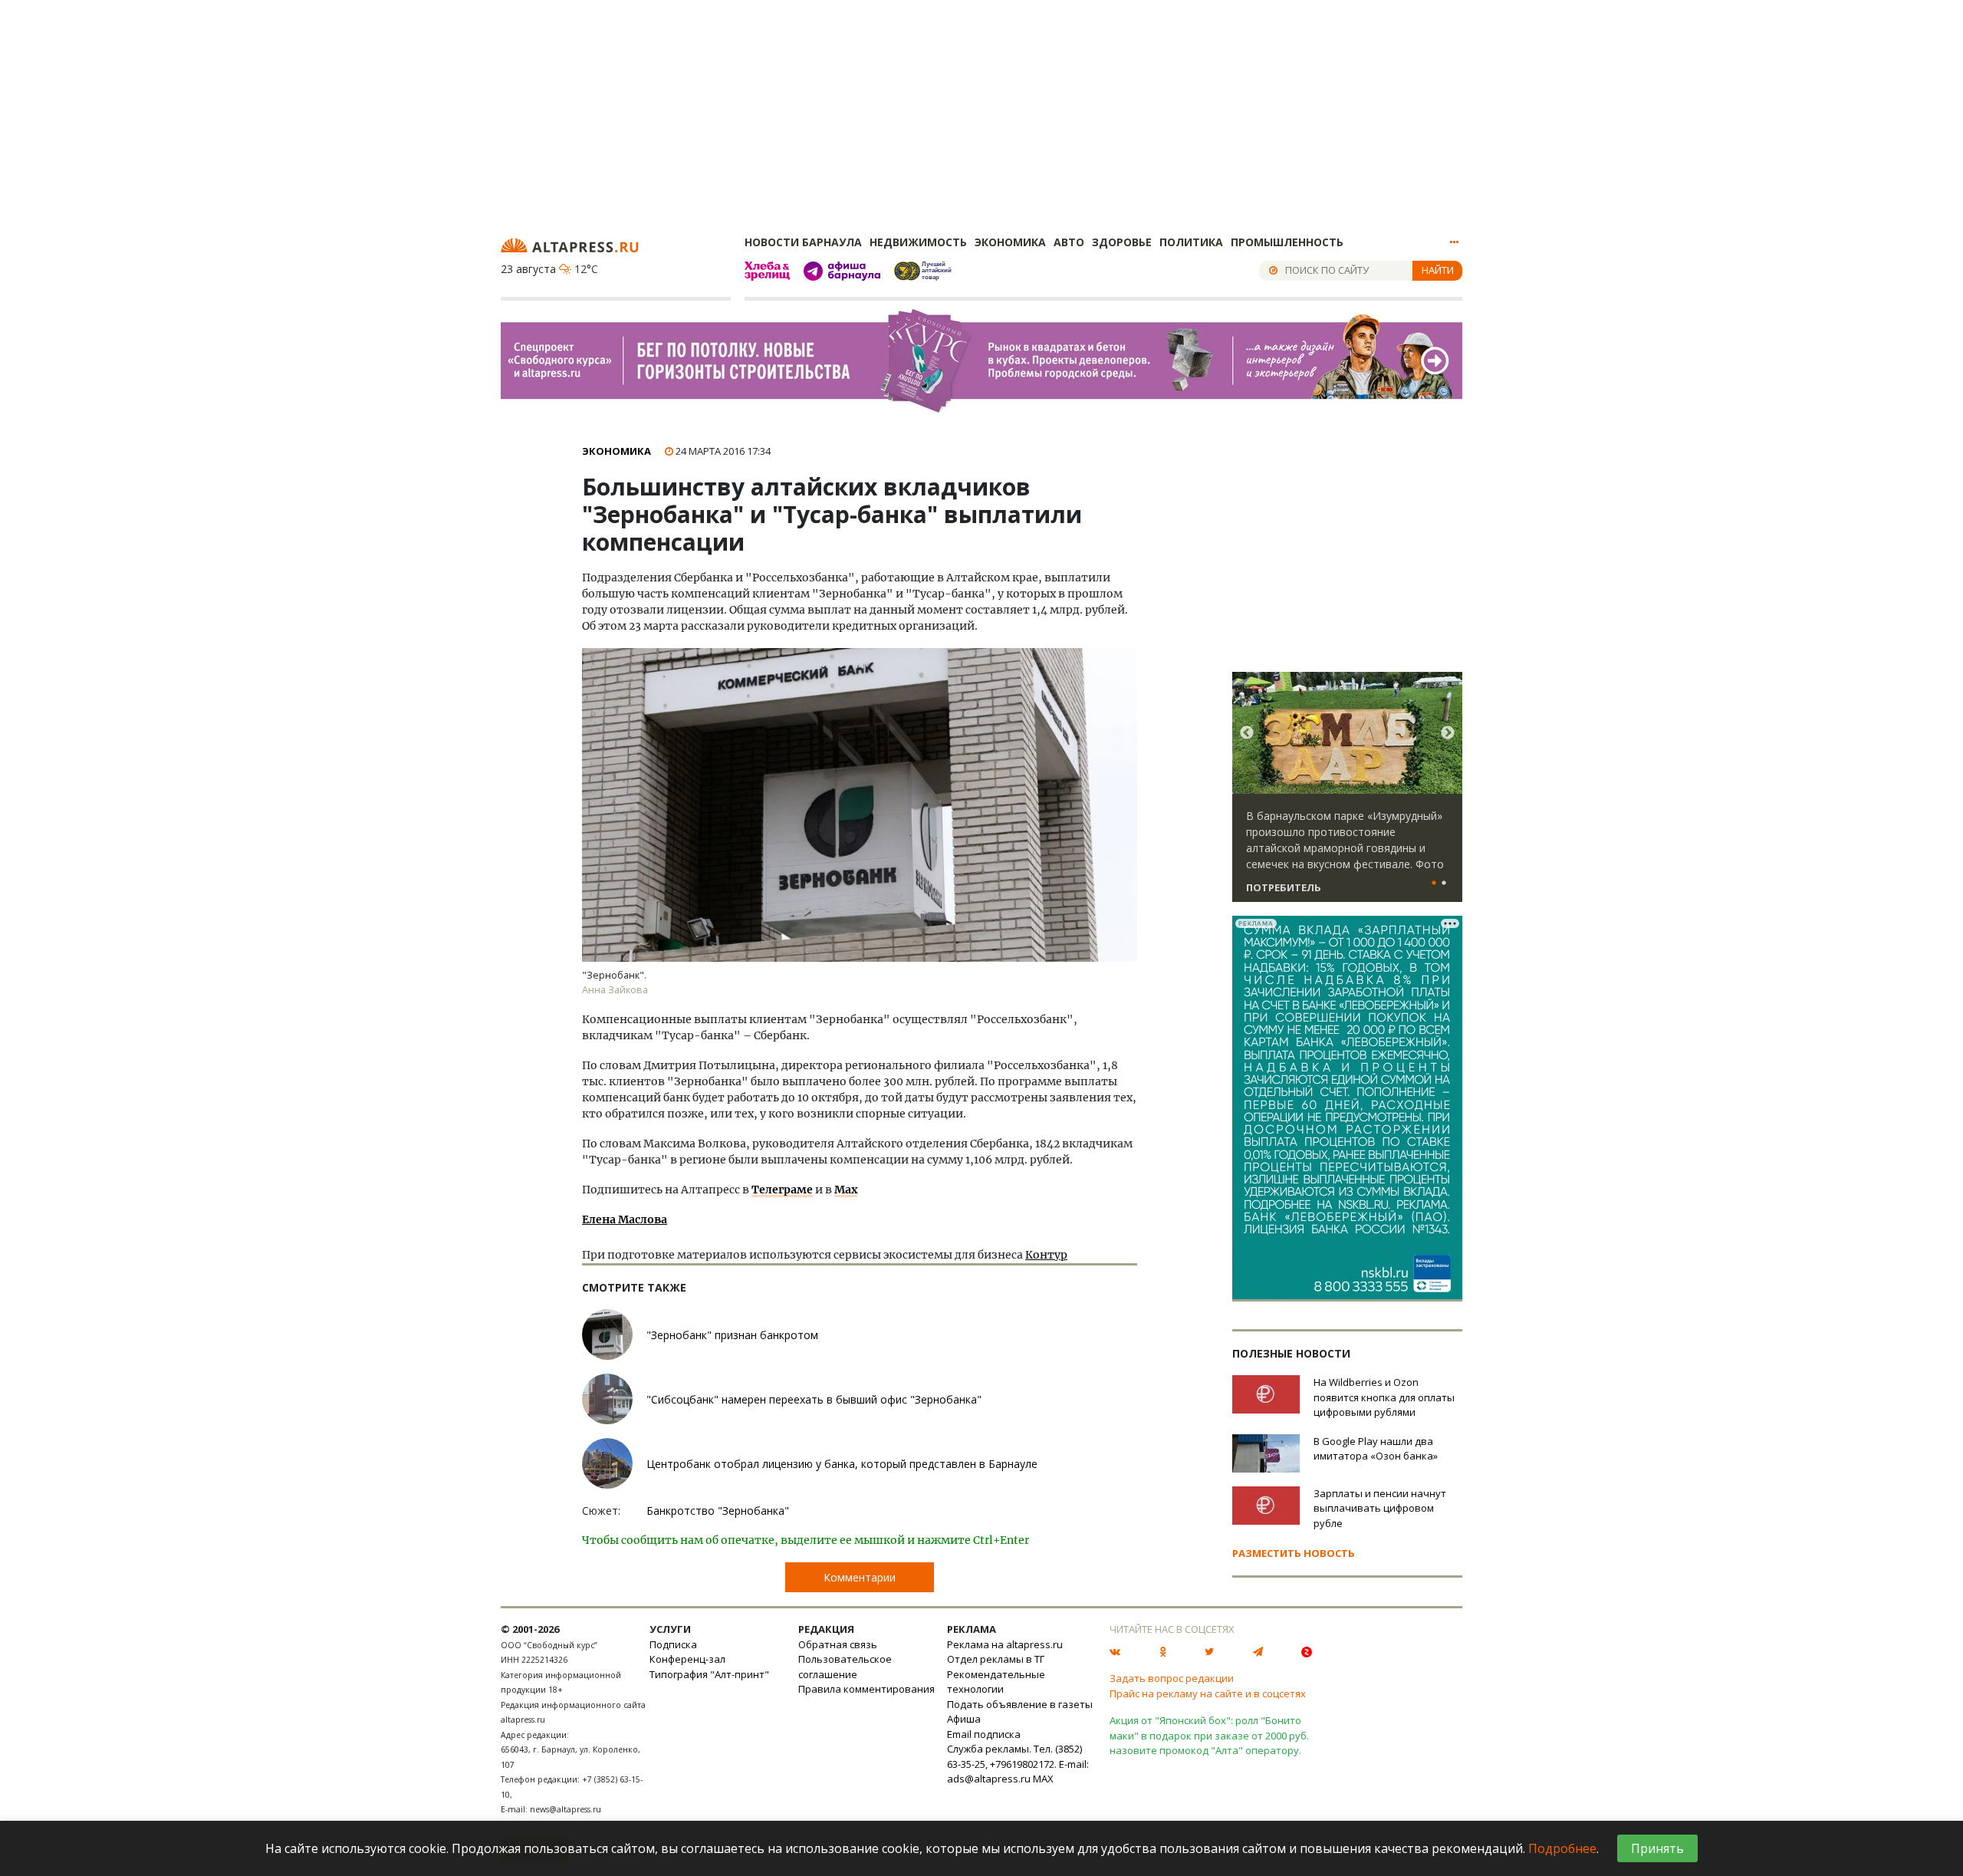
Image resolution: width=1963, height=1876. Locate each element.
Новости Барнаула (803, 242)
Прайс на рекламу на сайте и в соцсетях (1208, 1693)
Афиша (964, 1719)
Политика (1191, 242)
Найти (1438, 270)
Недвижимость (918, 242)
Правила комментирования (866, 1689)
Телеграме (782, 1190)
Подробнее (1562, 1848)
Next (1448, 733)
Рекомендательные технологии (996, 1682)
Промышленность (1287, 242)
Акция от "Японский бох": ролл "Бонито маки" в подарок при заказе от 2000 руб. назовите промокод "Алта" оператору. (1209, 1735)
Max (846, 1190)
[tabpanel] (1347, 794)
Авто (1069, 242)
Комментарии (860, 1577)
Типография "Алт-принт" (709, 1674)
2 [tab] (1444, 884)
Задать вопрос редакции (1172, 1678)
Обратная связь (838, 1644)
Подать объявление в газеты (1020, 1704)
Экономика (1010, 242)
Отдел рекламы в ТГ (996, 1659)
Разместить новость (1294, 1553)
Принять (1657, 1848)
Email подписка (984, 1734)
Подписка (673, 1644)
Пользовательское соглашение (845, 1667)
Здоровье (1122, 242)
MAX (1043, 1779)
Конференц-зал (687, 1659)
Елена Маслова (625, 1219)
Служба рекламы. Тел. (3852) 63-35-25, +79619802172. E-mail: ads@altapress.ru (1018, 1764)
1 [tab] (1434, 884)
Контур (1046, 1255)
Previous (1247, 733)
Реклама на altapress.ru (1005, 1644)
